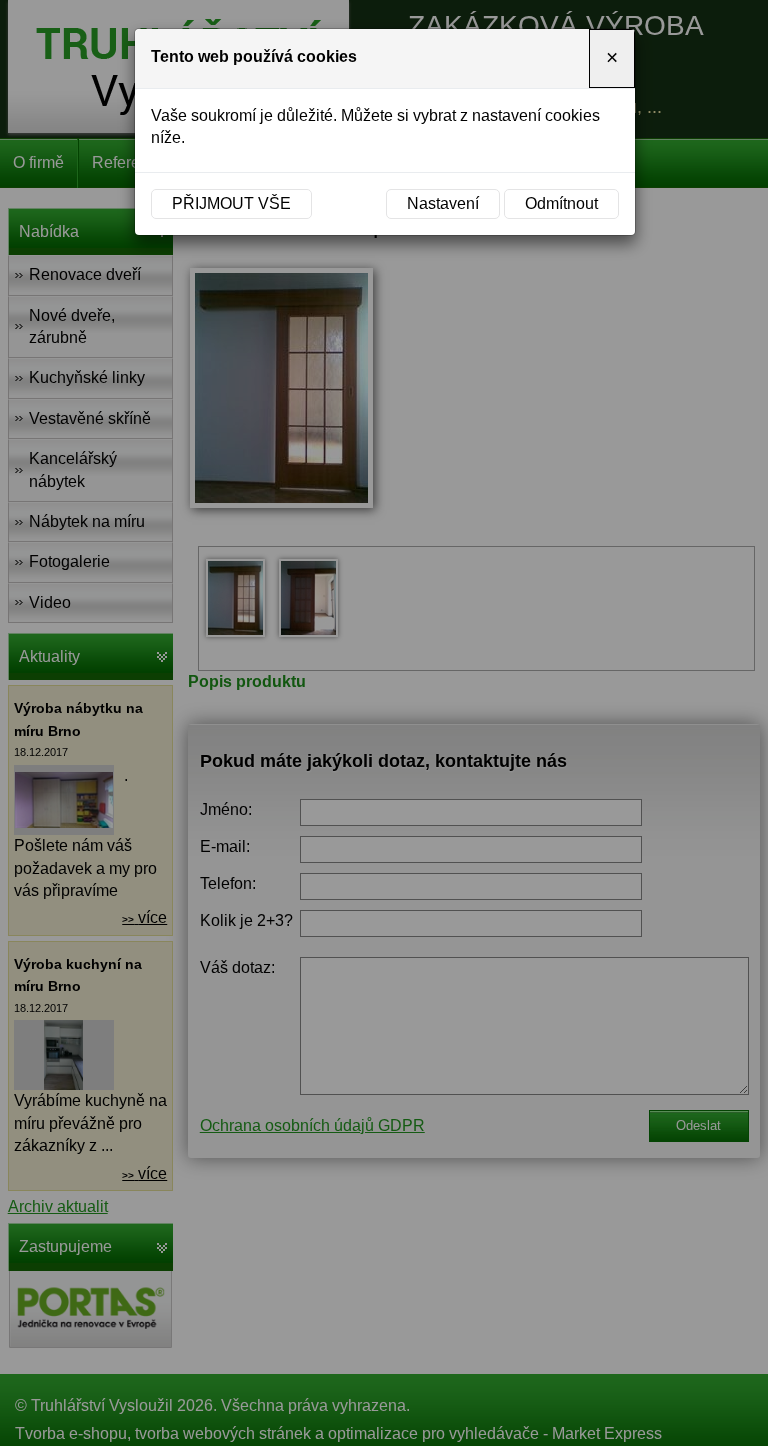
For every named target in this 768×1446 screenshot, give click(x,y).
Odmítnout (561, 203)
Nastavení (443, 203)
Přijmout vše (231, 203)
